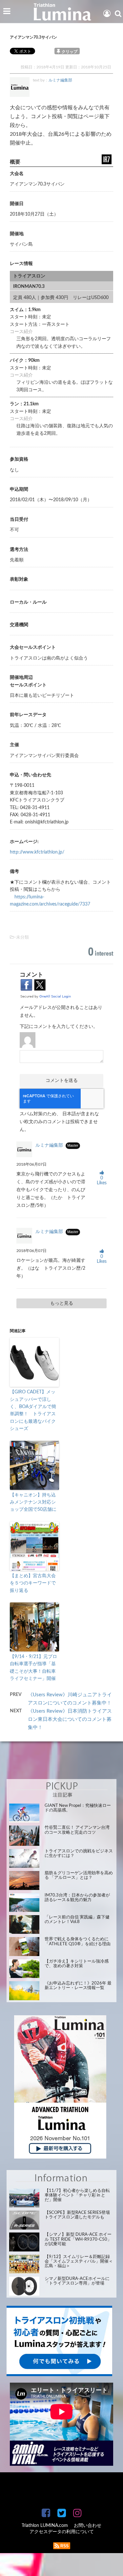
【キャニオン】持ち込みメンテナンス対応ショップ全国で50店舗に (33, 1502)
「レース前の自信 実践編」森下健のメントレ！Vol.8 (77, 1920)
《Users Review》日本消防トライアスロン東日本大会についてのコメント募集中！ (70, 1719)
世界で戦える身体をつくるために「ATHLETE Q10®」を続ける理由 (78, 1941)
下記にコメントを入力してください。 (59, 1027)
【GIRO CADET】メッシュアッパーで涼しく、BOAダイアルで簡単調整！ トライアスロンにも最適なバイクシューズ (33, 1410)
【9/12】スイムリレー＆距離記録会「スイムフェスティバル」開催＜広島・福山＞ (79, 2262)
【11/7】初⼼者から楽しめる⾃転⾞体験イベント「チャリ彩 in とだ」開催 (77, 2196)
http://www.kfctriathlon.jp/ (37, 852)
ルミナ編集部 (60, 80)
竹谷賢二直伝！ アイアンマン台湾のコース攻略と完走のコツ (77, 1830)
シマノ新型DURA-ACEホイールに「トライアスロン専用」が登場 (77, 2281)
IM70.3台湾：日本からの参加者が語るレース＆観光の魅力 (77, 1898)
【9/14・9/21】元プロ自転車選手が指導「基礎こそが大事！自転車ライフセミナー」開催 (33, 1668)
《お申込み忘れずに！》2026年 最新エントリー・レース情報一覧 (78, 1986)
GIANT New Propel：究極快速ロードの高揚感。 (78, 1808)
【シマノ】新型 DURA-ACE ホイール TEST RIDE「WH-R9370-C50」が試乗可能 (78, 2239)
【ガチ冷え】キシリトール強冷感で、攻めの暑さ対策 (77, 1964)
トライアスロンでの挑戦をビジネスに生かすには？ (79, 1853)
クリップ (70, 52)
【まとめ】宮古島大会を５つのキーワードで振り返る (33, 1583)
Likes (102, 1181)
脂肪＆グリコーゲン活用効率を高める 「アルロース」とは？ (79, 1875)
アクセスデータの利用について (62, 2532)
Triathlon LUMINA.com (45, 2526)
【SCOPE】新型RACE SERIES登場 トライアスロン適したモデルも (77, 2215)
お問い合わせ (88, 2526)
